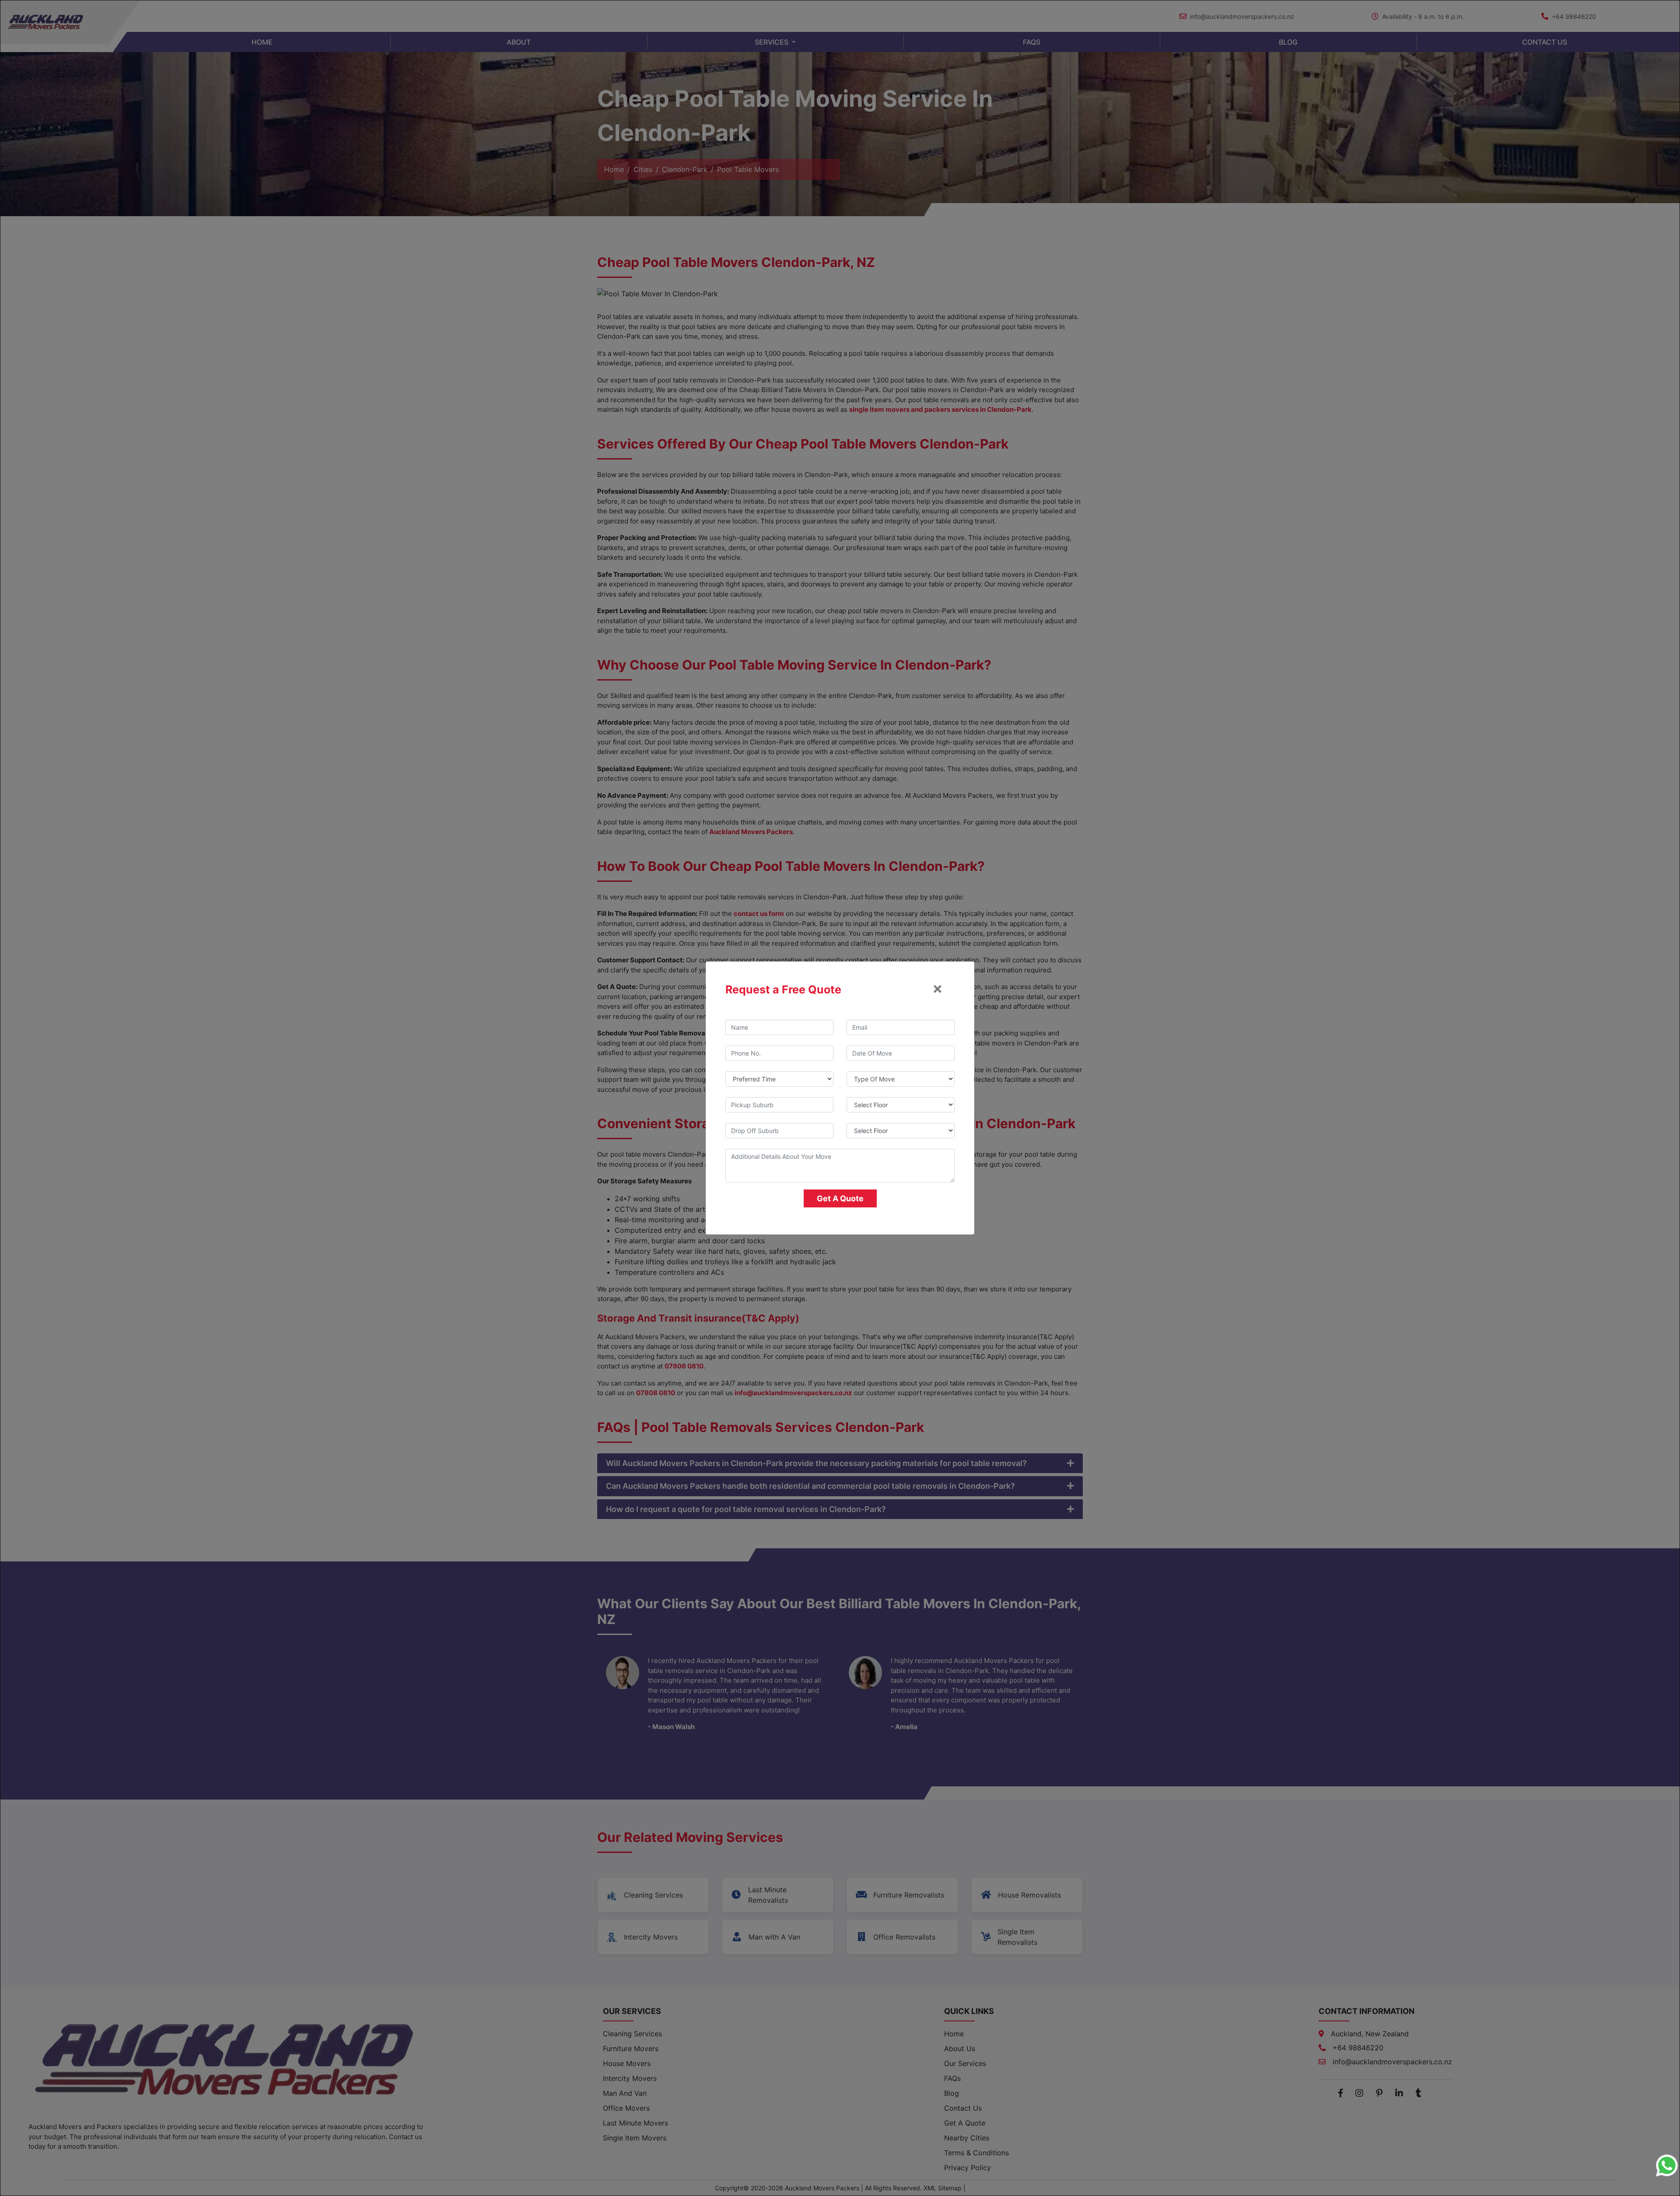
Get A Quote (840, 1198)
